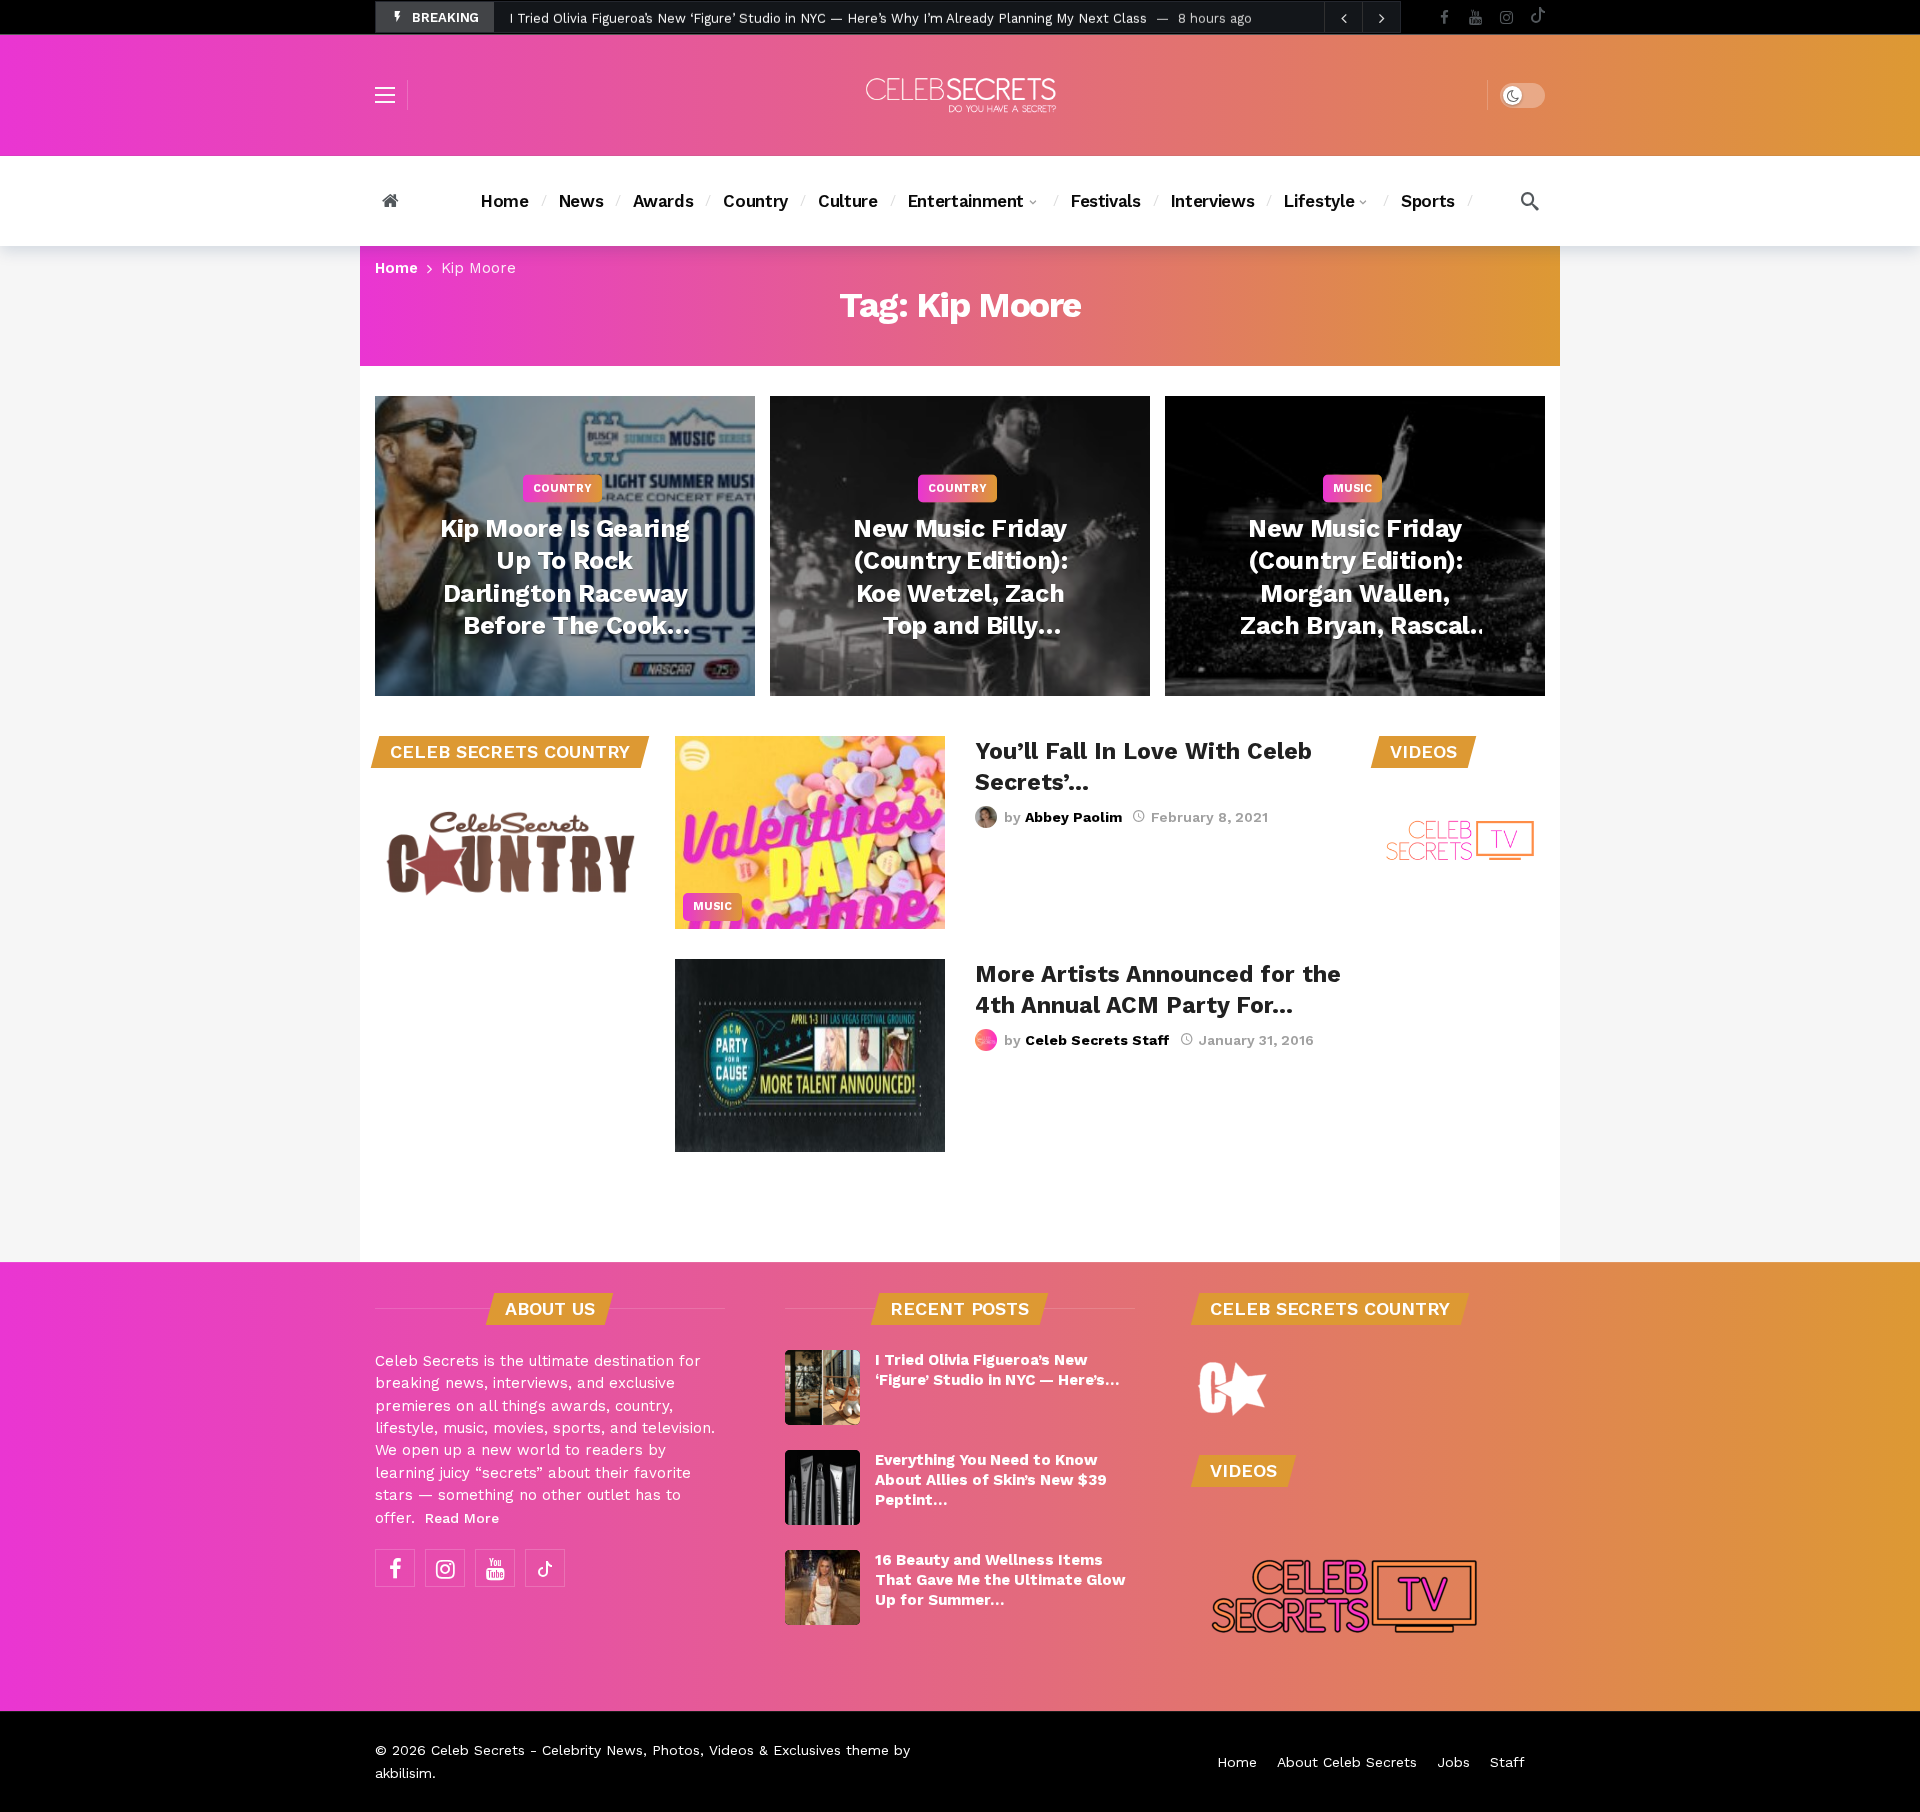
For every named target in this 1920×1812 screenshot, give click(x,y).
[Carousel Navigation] (1362, 18)
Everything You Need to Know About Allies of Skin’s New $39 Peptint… (991, 1480)
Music (712, 906)
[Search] (1530, 201)
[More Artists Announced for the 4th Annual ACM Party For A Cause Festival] (810, 1055)
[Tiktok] (1537, 17)
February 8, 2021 (1209, 817)
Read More (462, 1518)
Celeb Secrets (478, 1750)
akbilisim (403, 1773)
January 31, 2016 (1256, 1040)
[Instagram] (1506, 17)
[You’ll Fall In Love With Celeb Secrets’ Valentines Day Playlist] (810, 832)
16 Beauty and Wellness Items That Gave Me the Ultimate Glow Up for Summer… (1000, 1580)
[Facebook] (1444, 17)
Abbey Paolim (1073, 817)
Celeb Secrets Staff (1097, 1040)
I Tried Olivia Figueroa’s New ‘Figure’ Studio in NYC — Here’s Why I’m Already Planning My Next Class (828, 17)
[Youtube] (1475, 17)
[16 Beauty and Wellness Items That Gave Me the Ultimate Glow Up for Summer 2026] (822, 1587)
